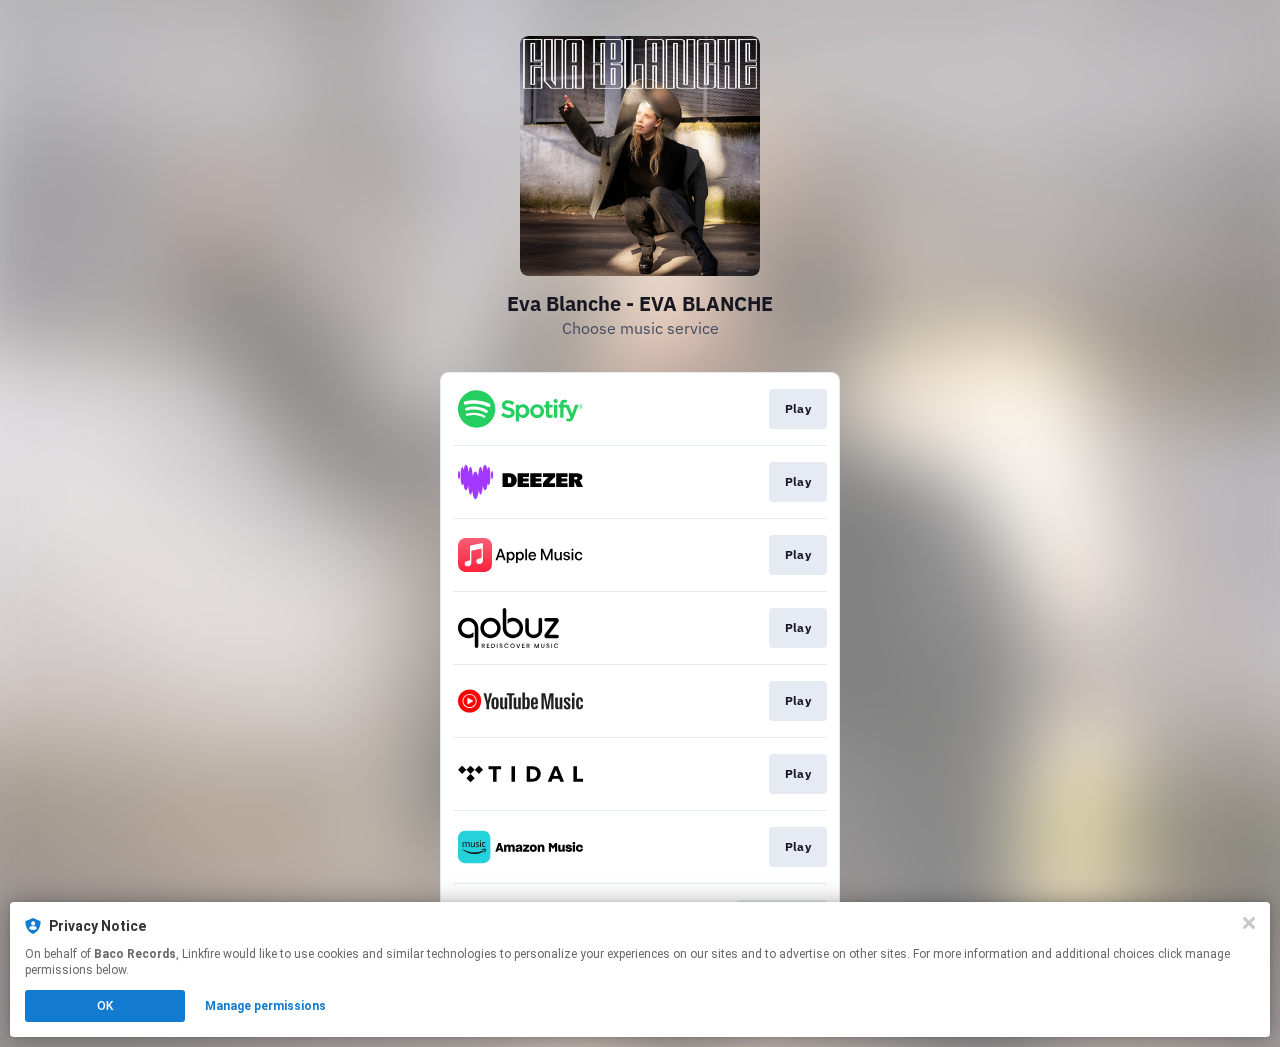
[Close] (1249, 923)
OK (105, 1006)
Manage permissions (265, 1006)
